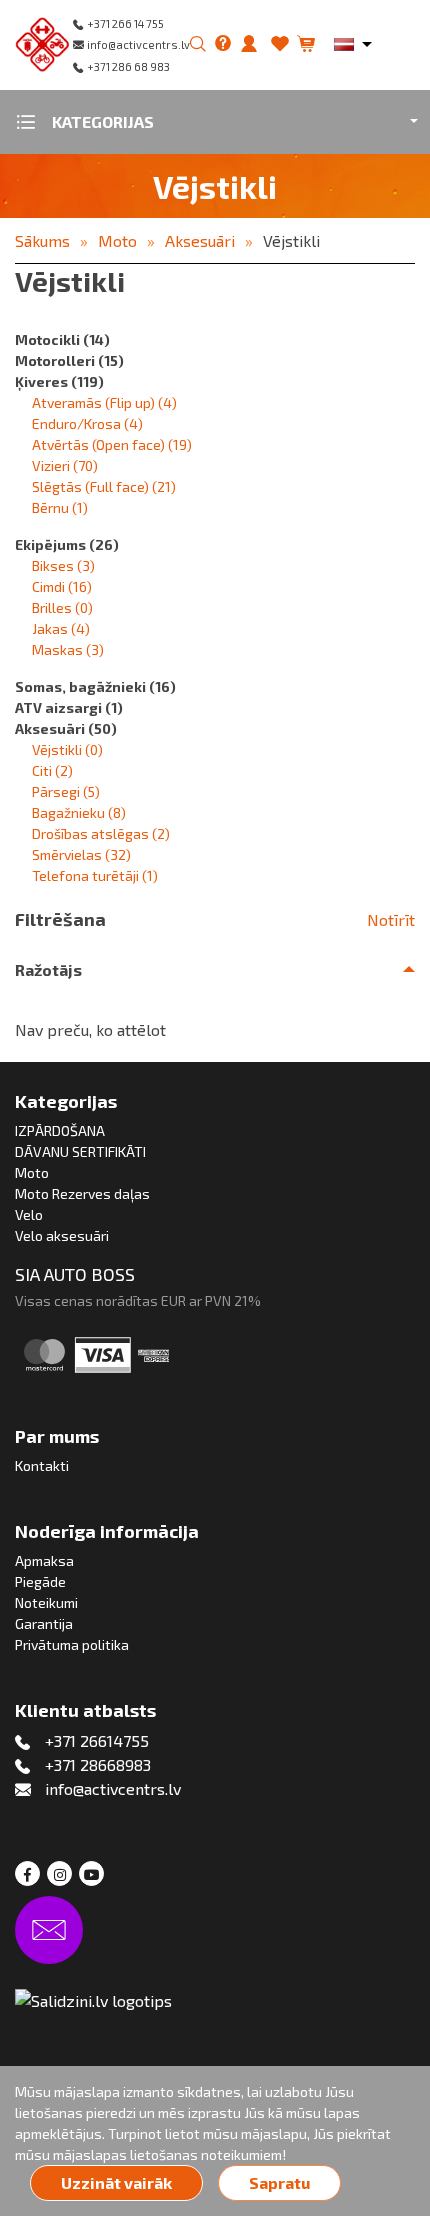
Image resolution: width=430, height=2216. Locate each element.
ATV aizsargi (69, 707)
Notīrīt (391, 919)
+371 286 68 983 (128, 66)
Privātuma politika (72, 1644)
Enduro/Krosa (87, 423)
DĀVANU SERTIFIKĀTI (80, 1151)
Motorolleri (69, 360)
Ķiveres (59, 381)
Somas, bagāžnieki (95, 686)
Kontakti (42, 1465)
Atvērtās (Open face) (112, 444)
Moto (117, 240)
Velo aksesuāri (62, 1235)
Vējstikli (291, 240)
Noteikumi (46, 1602)
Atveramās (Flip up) (104, 402)
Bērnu (60, 507)
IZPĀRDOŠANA (60, 1130)
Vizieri (65, 465)
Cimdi (62, 586)
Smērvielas (81, 854)
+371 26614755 (97, 1740)
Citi (52, 770)
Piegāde (40, 1581)
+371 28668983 (98, 1764)
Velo (29, 1214)
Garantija (44, 1623)
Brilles (62, 607)
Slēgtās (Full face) (104, 486)
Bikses (63, 565)
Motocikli (62, 339)
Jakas (61, 628)
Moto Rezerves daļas (82, 1193)
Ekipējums (67, 544)
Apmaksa (44, 1560)
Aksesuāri (200, 240)
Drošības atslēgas (101, 833)
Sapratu (279, 2182)
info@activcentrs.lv (138, 44)
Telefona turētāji (95, 875)
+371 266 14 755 (125, 23)
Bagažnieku (79, 812)
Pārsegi (66, 791)
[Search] (198, 45)
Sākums (42, 240)
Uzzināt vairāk (116, 2182)
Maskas (68, 649)
